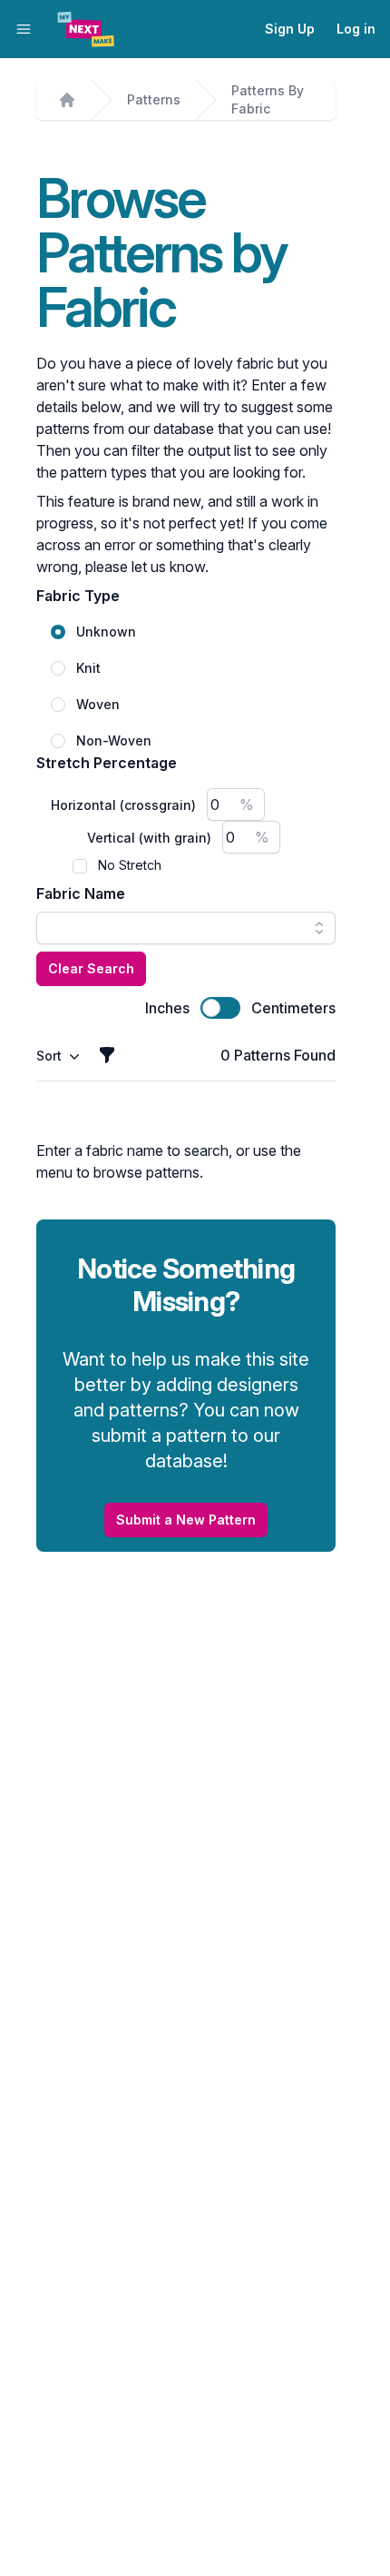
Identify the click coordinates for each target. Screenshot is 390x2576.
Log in (356, 29)
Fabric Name (81, 893)
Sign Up (290, 29)
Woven (98, 704)
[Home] (67, 100)
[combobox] (186, 928)
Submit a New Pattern (186, 1520)
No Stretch (130, 865)
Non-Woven (114, 740)
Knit (88, 668)
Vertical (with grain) (149, 838)
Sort (49, 1056)
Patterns (154, 99)
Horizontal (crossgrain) (123, 805)
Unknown (106, 632)
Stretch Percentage (107, 763)
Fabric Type (78, 596)
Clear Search (91, 968)
